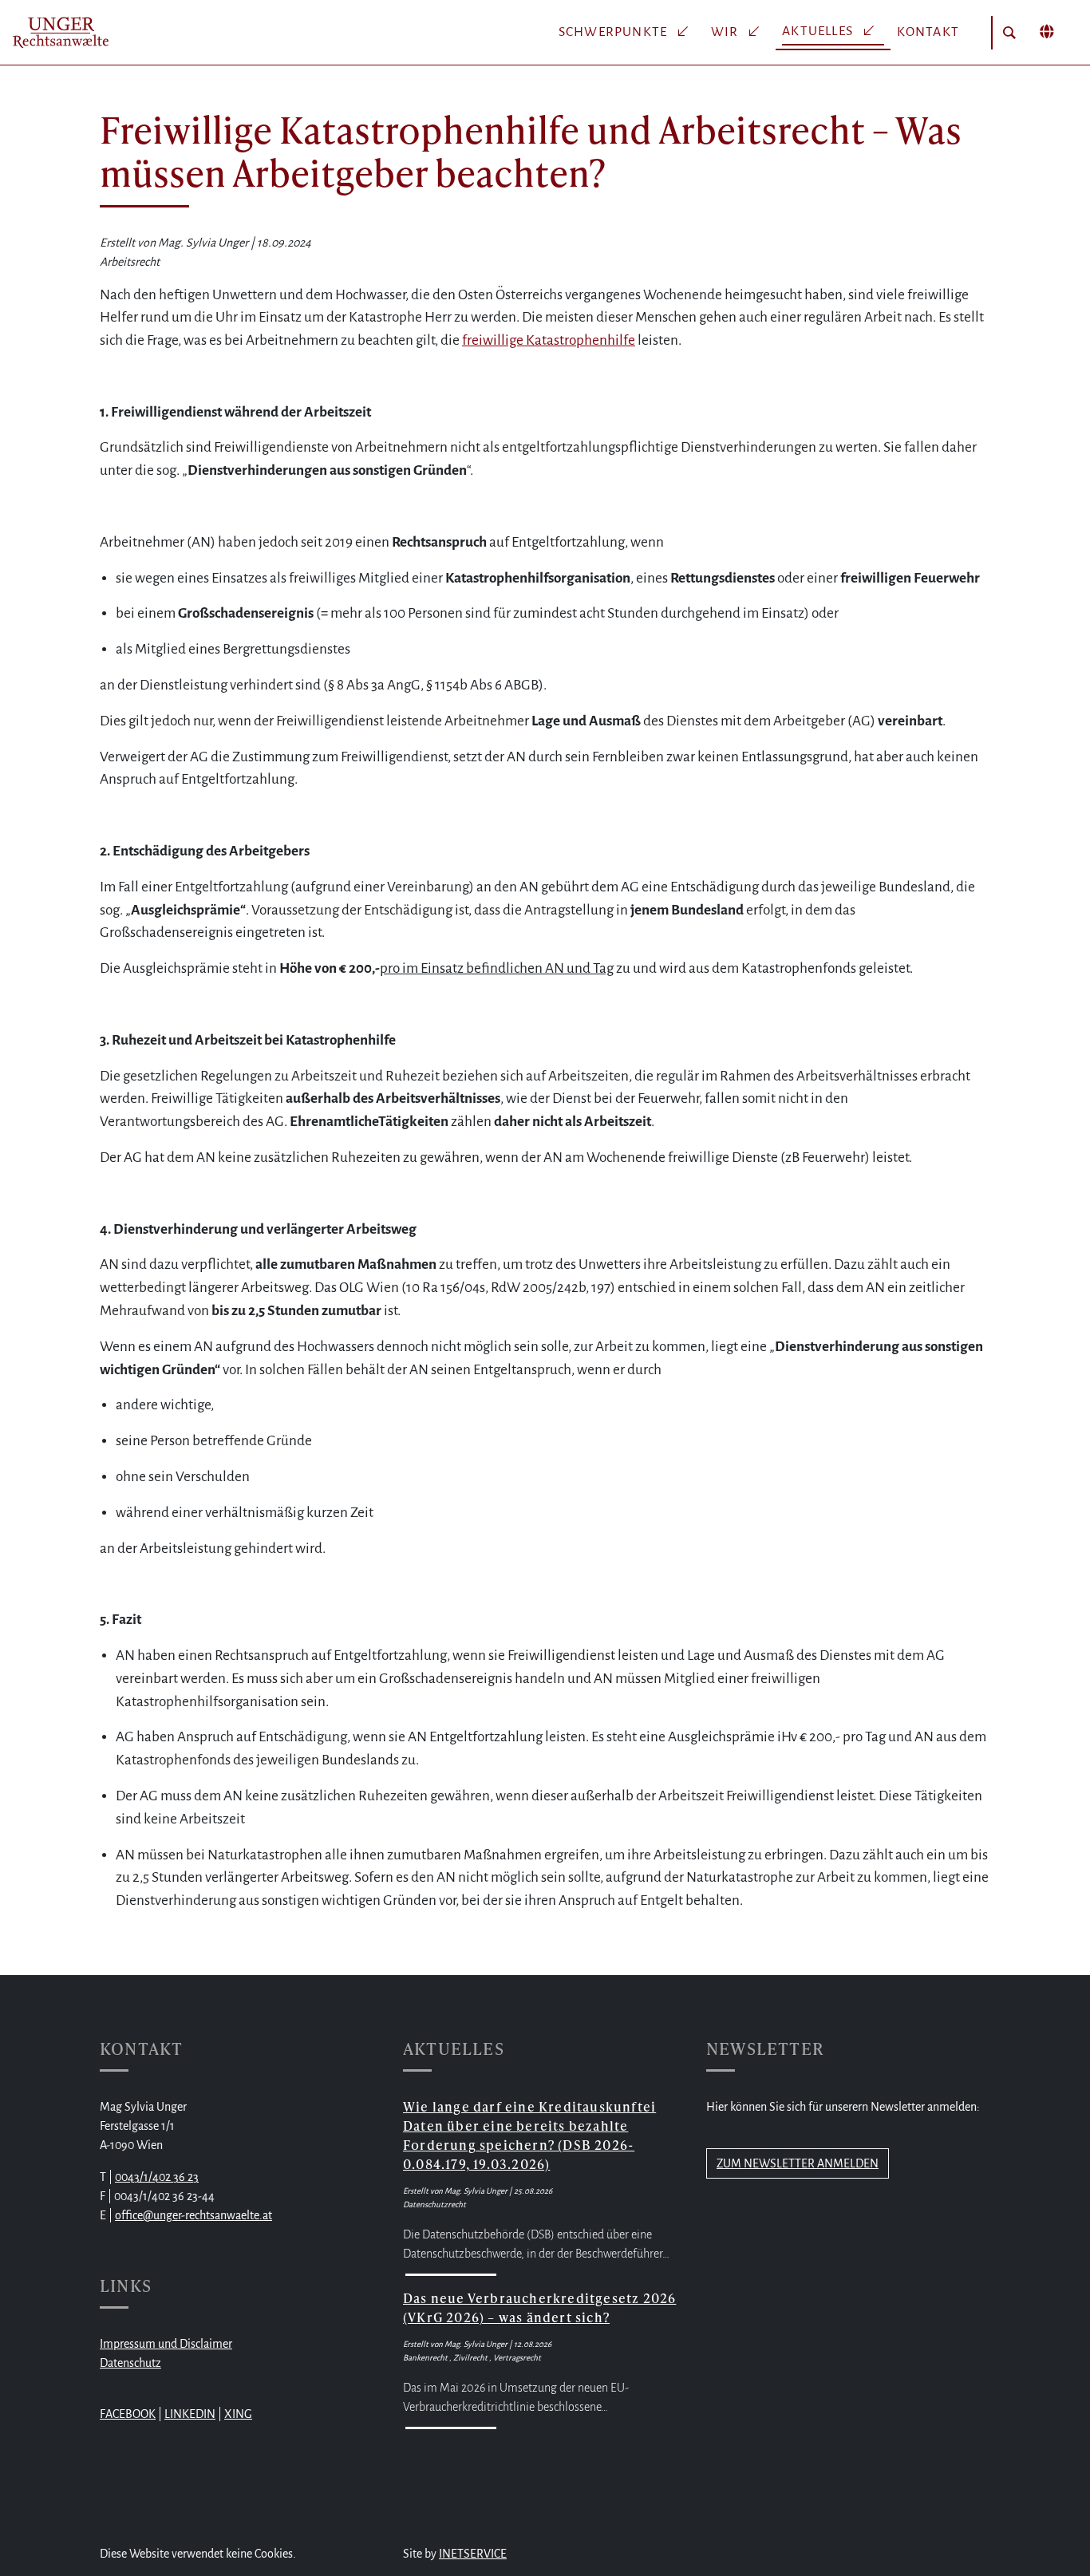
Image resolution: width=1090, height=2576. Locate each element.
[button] (1009, 33)
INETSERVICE (473, 2554)
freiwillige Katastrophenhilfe (549, 340)
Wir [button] (727, 32)
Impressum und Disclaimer (166, 2344)
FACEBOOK (128, 2414)
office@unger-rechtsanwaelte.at (194, 2215)
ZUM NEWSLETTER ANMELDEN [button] (798, 2163)
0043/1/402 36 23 (157, 2177)
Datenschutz (130, 2363)
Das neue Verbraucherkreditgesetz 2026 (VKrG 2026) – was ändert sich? (539, 2307)
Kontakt (928, 32)
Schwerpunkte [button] (615, 32)
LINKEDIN (190, 2414)
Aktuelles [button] (819, 31)
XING (238, 2414)
